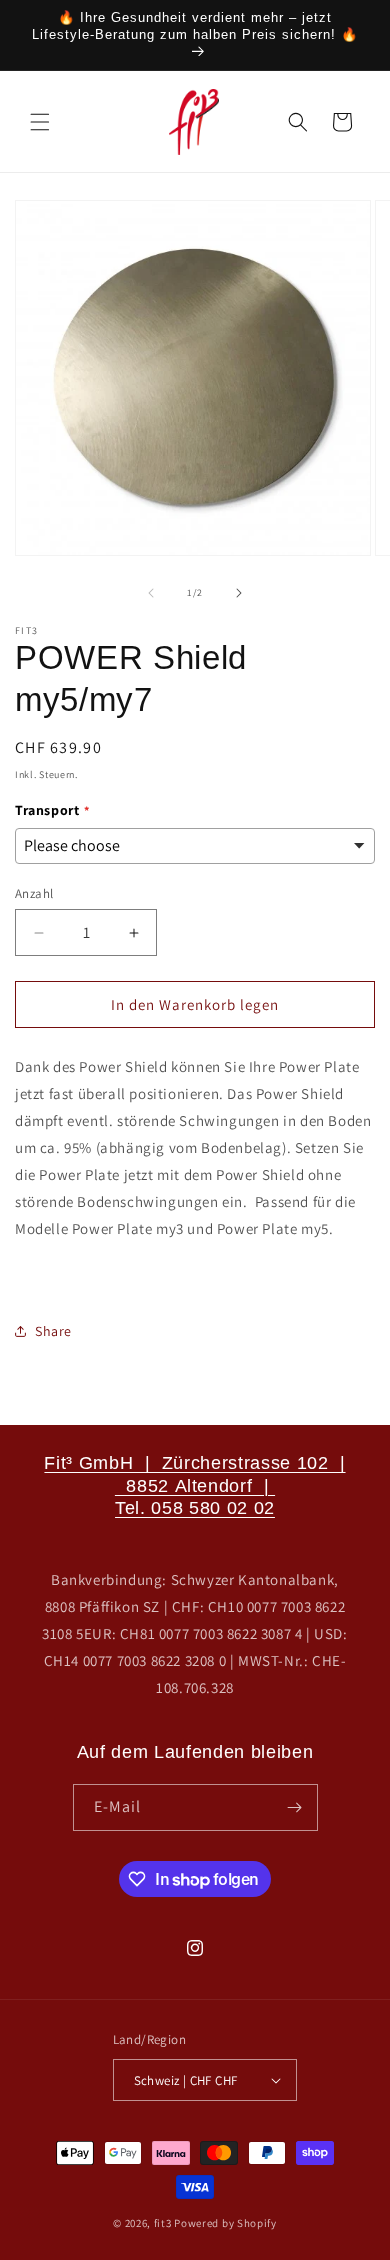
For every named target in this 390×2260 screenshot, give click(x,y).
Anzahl (34, 893)
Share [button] (53, 1331)
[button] (40, 122)
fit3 (163, 2223)
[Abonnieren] (295, 1807)
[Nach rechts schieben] (239, 593)
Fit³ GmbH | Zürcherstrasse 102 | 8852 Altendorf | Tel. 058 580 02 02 (194, 1485)
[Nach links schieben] (151, 593)
